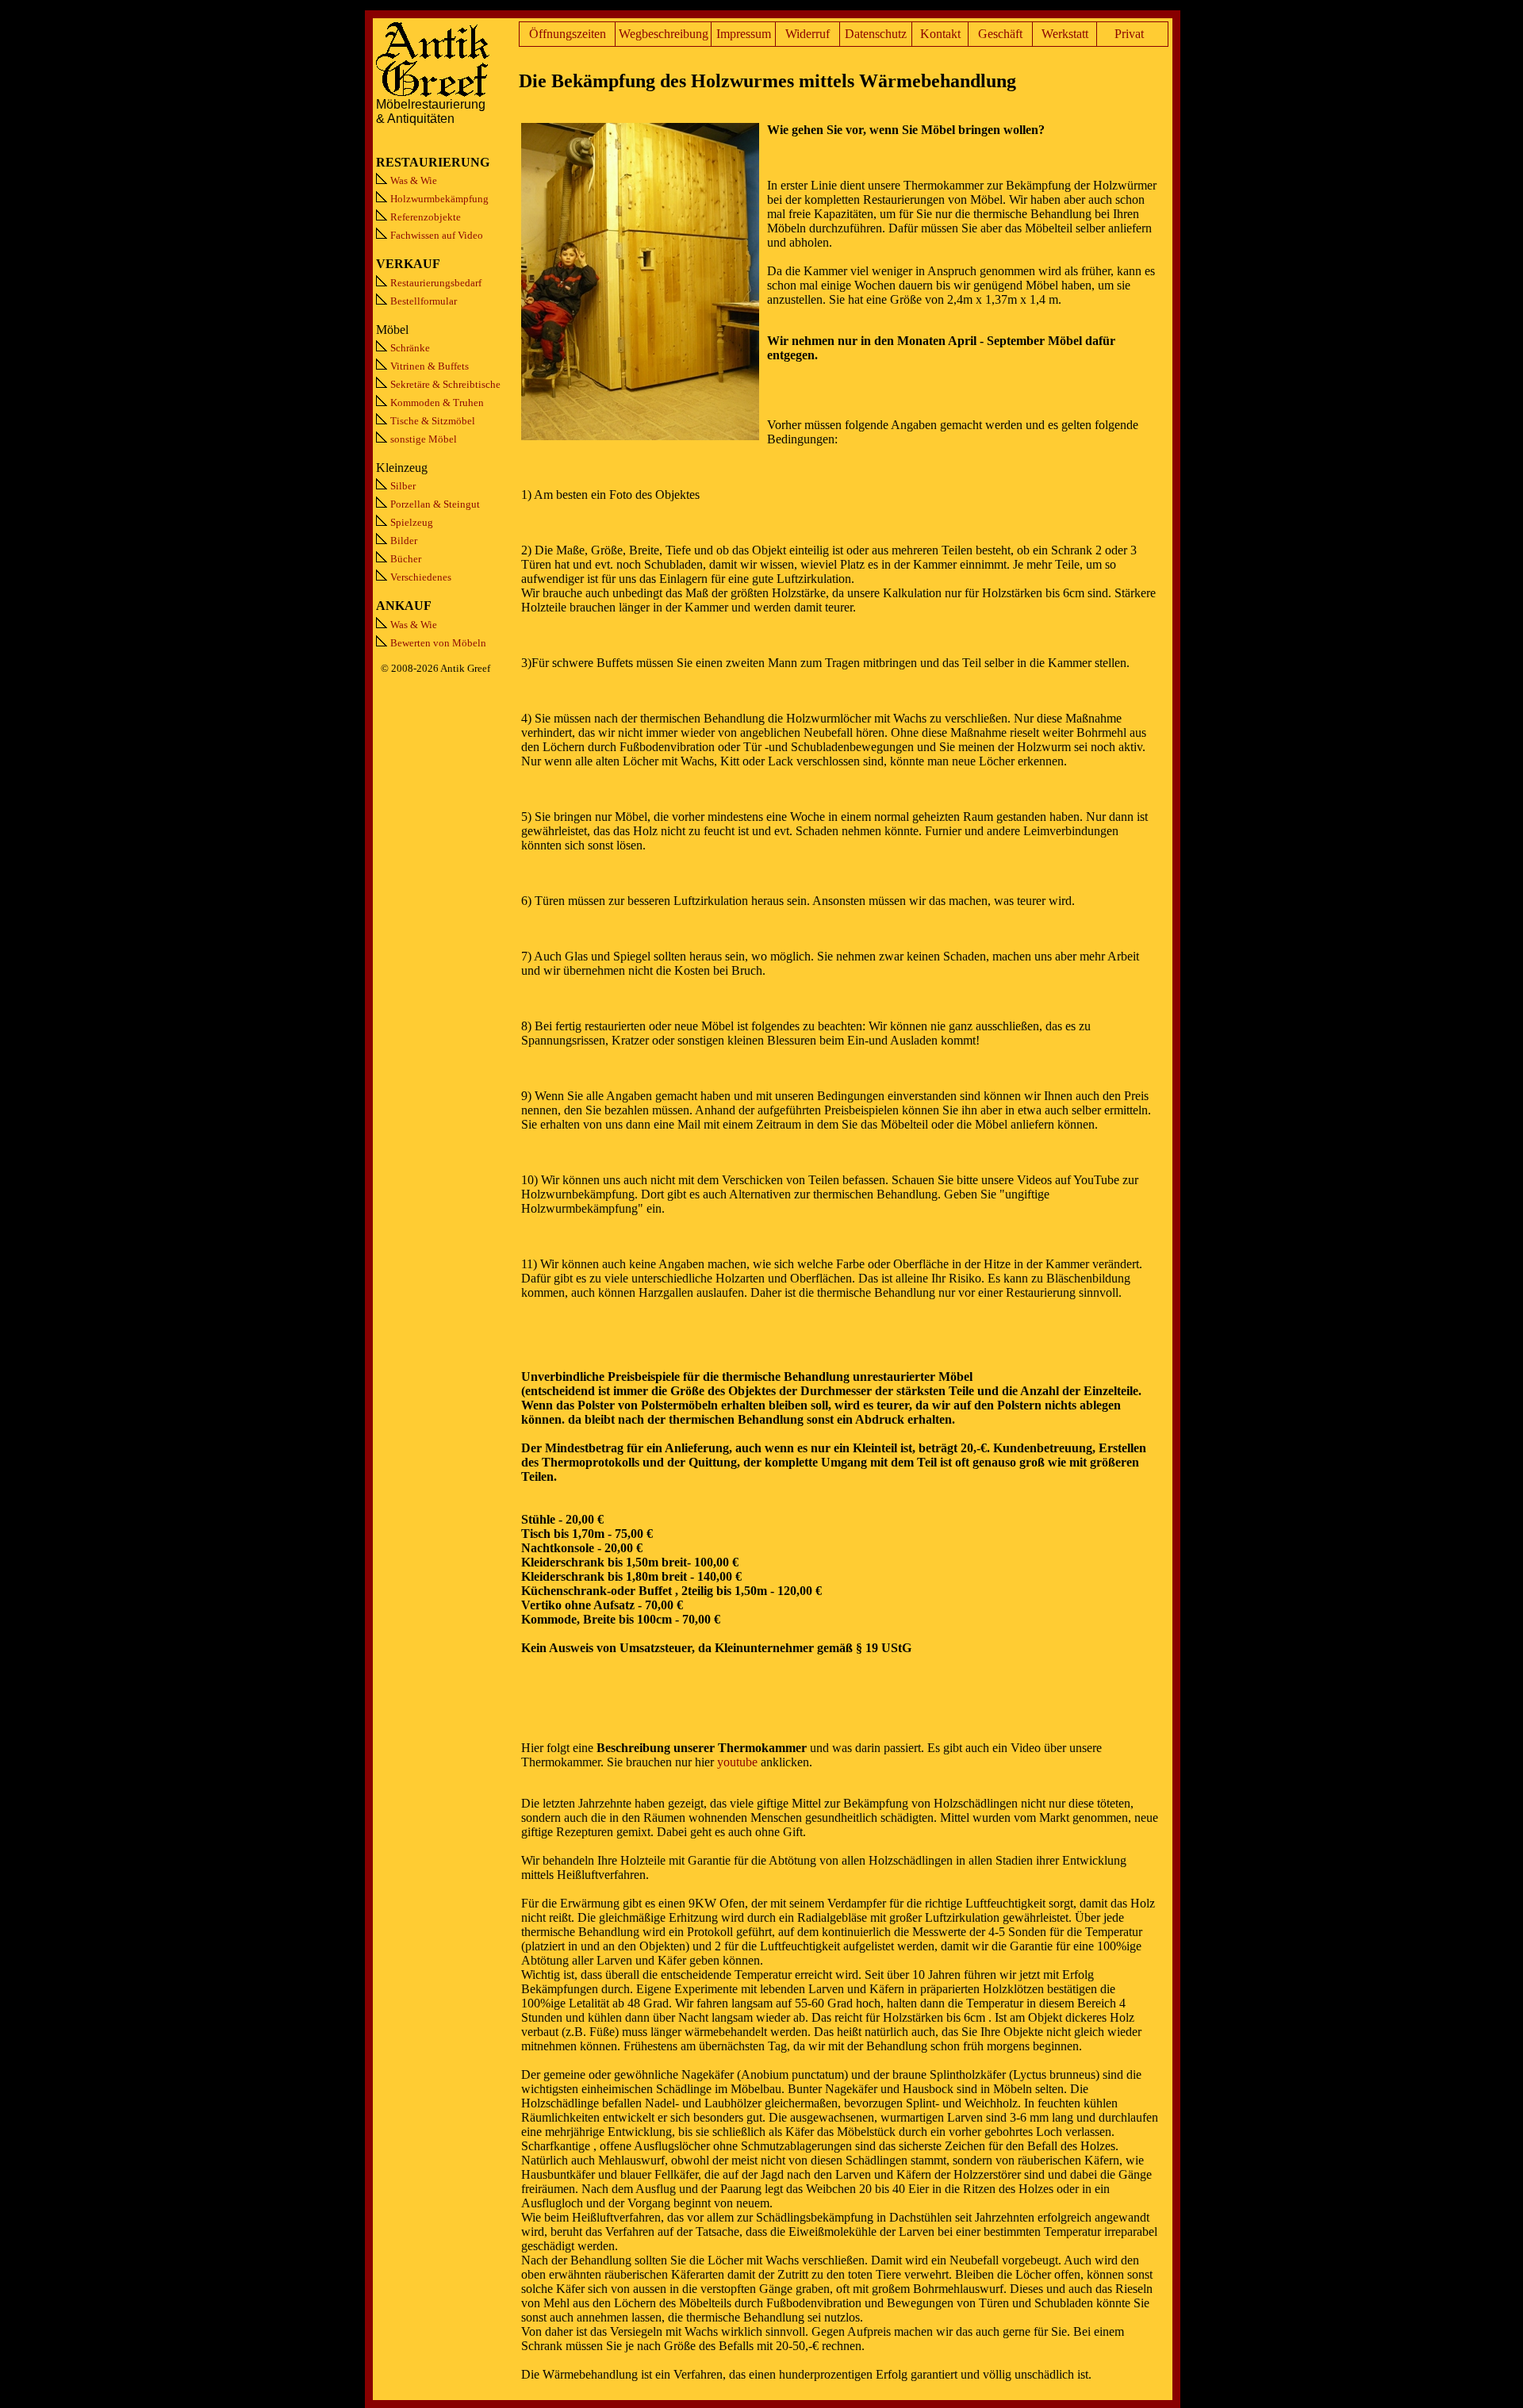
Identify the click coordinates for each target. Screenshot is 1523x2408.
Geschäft (1000, 34)
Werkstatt (1065, 34)
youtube (737, 1762)
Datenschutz (876, 34)
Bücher (406, 559)
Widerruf (808, 34)
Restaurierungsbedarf (436, 283)
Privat (1129, 34)
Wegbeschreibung (664, 34)
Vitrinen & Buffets (430, 366)
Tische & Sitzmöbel (433, 421)
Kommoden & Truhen (437, 403)
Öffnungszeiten (568, 34)
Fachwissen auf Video (437, 235)
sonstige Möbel (424, 439)
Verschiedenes (421, 577)
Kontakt (940, 34)
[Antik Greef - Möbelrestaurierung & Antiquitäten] (433, 93)
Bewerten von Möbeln (438, 643)
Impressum (744, 34)
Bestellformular (424, 301)
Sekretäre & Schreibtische (445, 384)
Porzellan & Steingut (435, 504)
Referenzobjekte (426, 217)
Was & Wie (414, 180)
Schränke (410, 348)
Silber (403, 486)
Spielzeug (412, 522)
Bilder (404, 541)
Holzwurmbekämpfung (439, 199)
